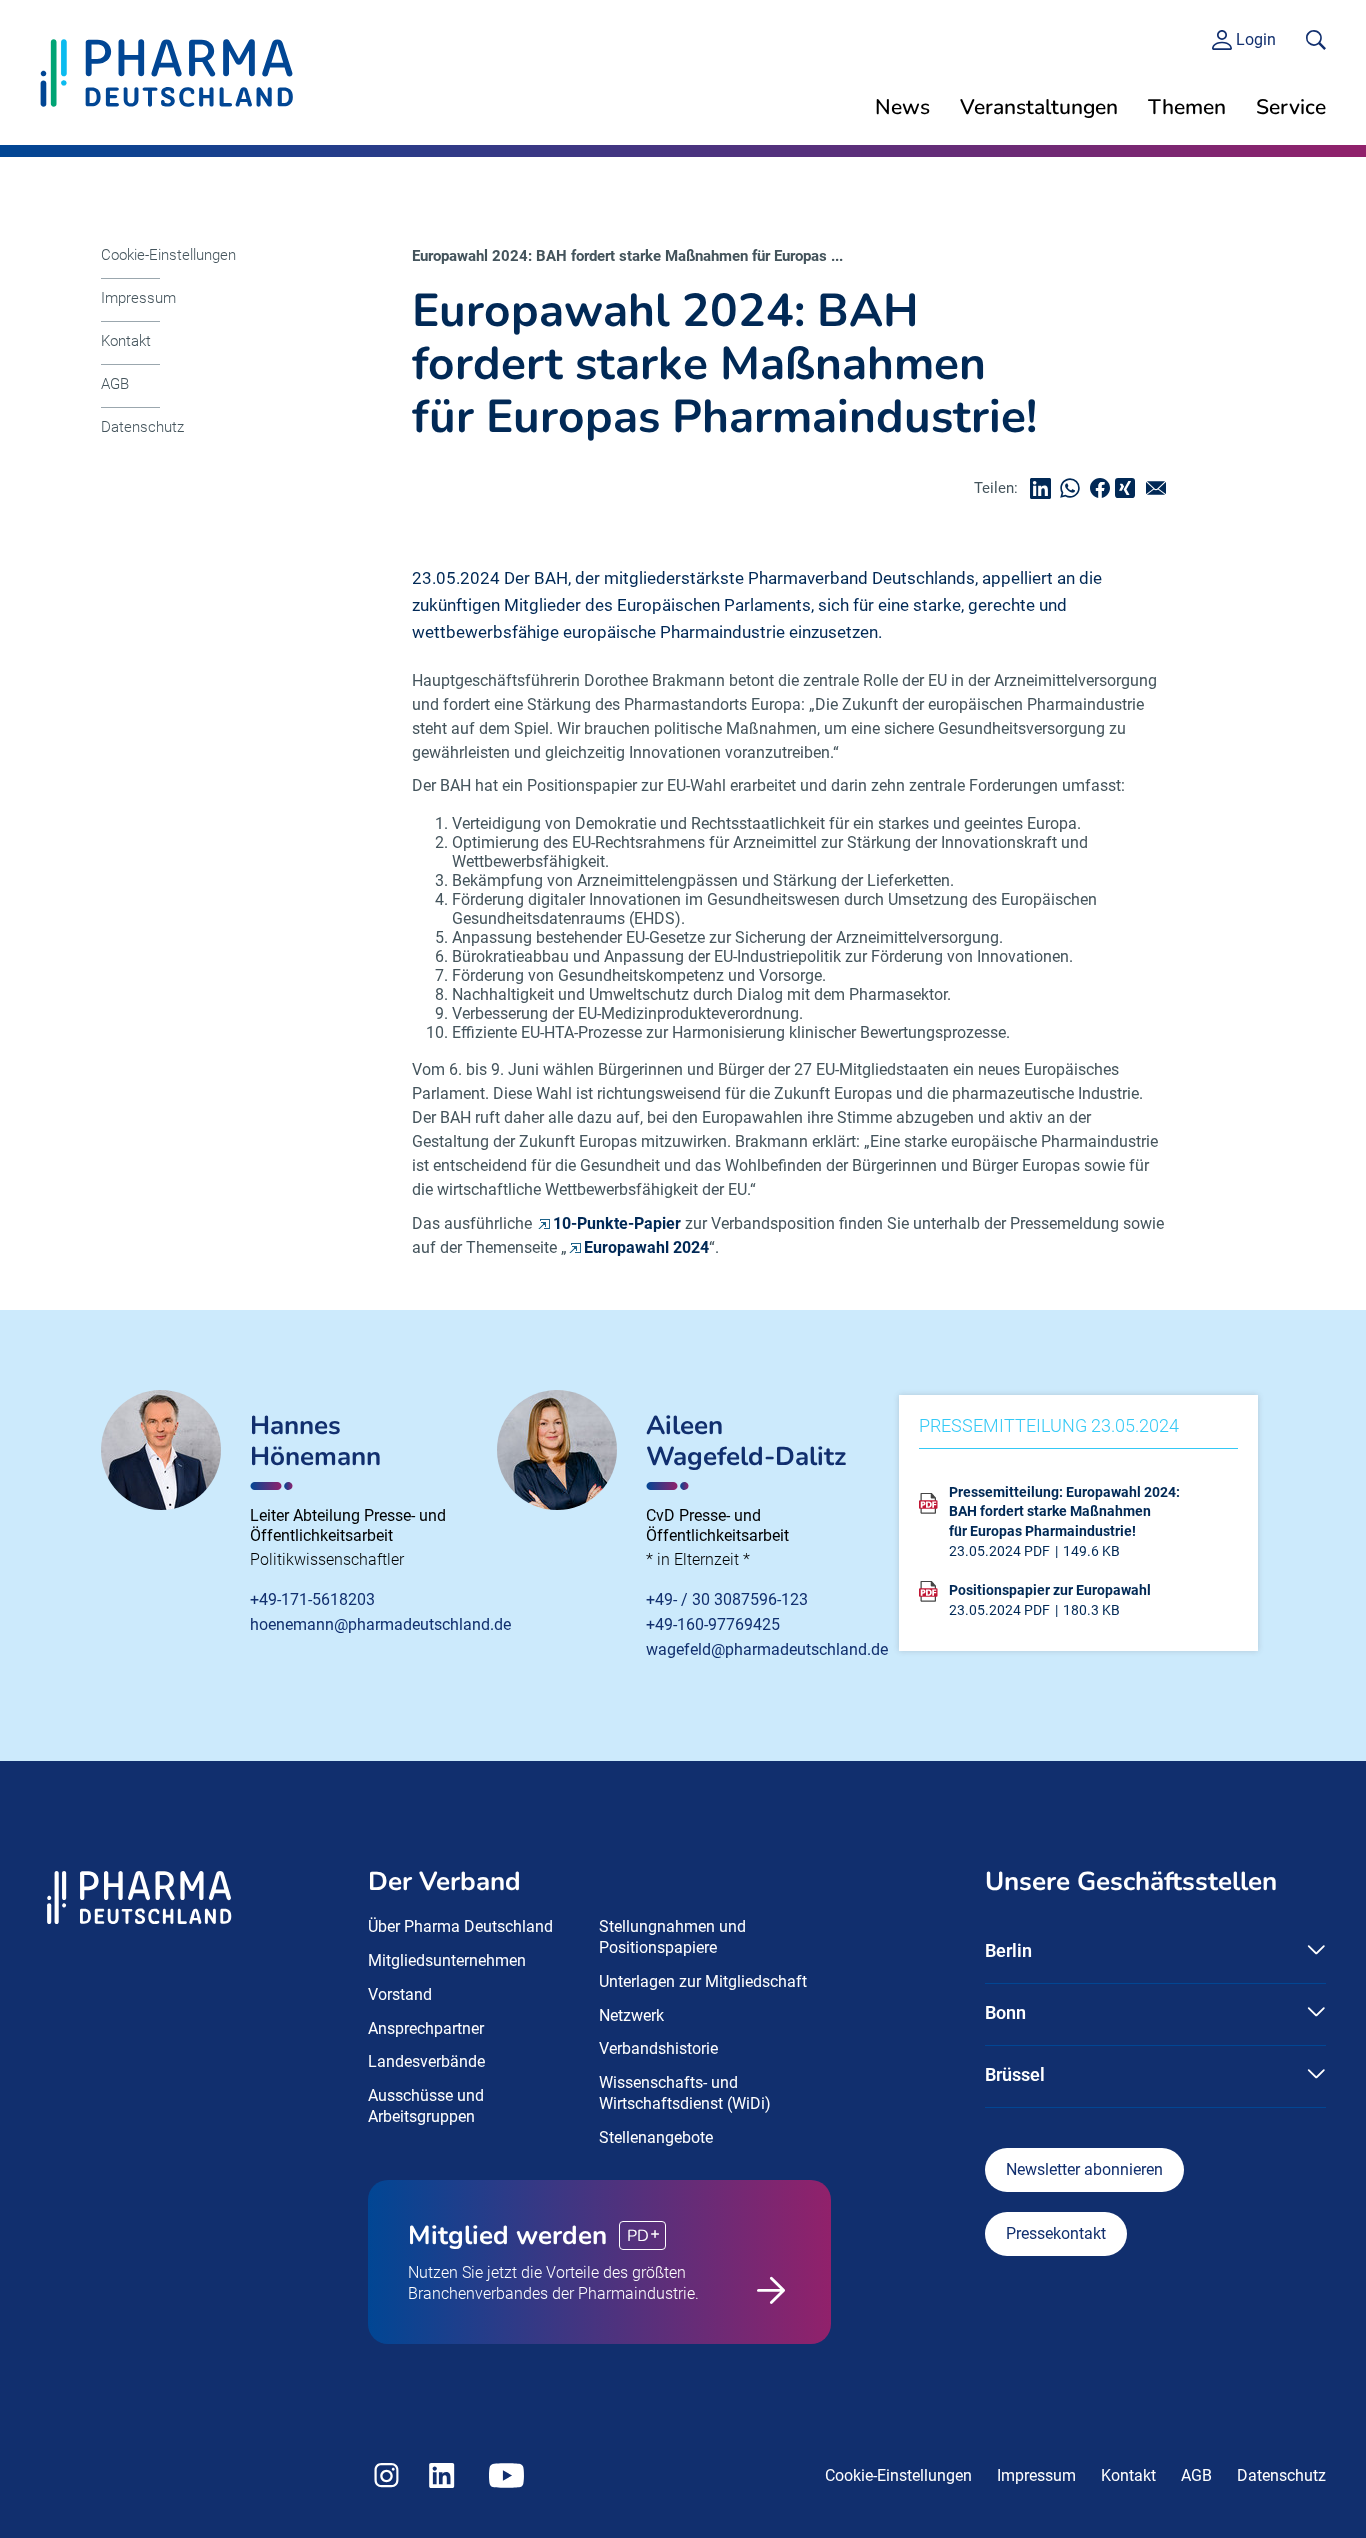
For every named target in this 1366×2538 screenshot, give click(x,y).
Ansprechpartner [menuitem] (426, 2028)
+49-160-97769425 (713, 1624)
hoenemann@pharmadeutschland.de (380, 1624)
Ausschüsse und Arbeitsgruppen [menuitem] (426, 2106)
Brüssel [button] (1015, 2074)
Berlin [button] (1008, 1950)
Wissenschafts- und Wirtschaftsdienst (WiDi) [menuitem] (685, 2093)
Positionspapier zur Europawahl (1050, 1590)
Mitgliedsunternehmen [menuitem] (447, 1960)
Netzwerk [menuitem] (631, 2015)
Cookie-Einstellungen (168, 255)
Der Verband (444, 1881)
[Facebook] (1105, 488)
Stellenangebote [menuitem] (656, 2137)
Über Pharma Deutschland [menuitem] (460, 1926)
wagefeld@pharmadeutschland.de (767, 1649)
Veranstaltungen (1039, 107)
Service (1291, 107)
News (902, 107)
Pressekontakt (1056, 2233)
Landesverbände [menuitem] (426, 2061)
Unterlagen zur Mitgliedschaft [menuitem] (703, 1981)
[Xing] (1128, 488)
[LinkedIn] (1045, 488)
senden (1161, 488)
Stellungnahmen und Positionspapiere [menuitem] (672, 1937)
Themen (1187, 107)
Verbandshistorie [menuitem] (658, 2048)
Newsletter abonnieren (1084, 2169)
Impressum (138, 298)
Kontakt (126, 341)
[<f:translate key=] (1316, 40)
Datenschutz (142, 427)
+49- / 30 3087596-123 (727, 1599)
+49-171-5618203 (312, 1599)
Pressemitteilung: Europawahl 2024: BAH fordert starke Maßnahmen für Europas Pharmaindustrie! (1064, 1511)
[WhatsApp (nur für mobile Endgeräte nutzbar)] (1075, 488)
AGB (115, 384)
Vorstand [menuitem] (400, 1994)
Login (1256, 40)
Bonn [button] (1005, 2012)
